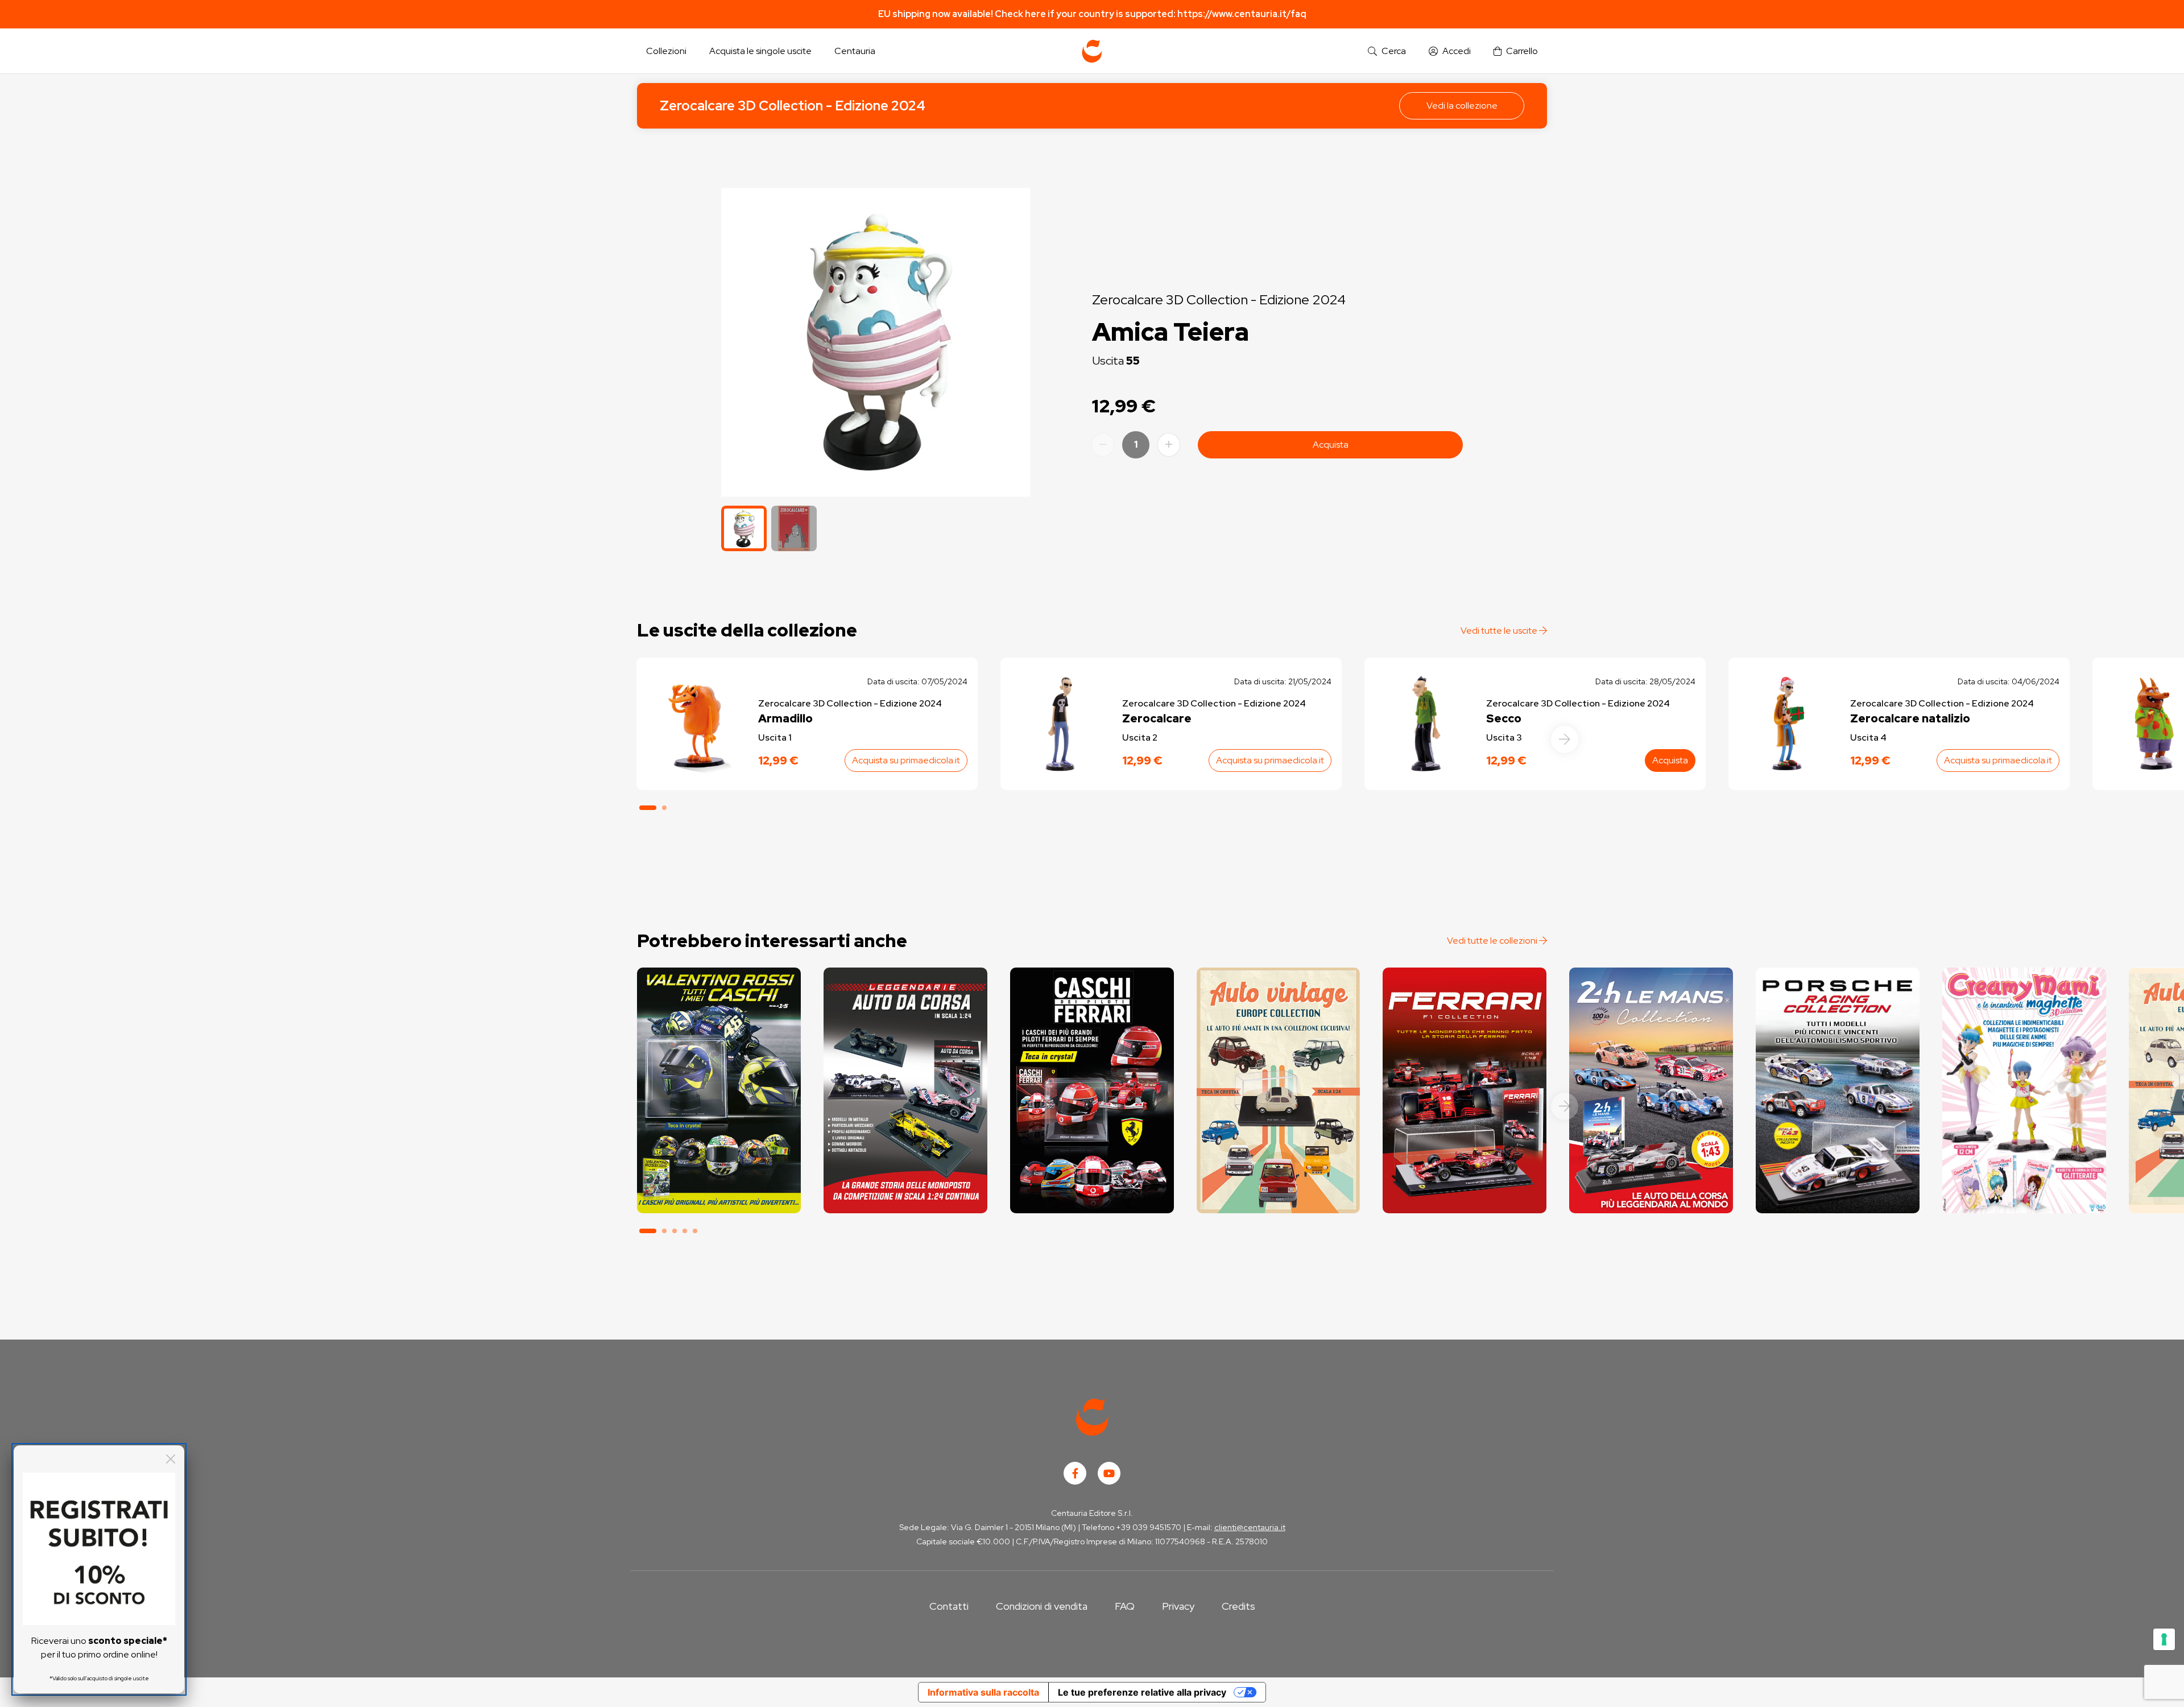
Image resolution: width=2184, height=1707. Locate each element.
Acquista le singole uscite (760, 51)
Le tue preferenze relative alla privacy (1142, 1692)
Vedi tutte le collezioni (1493, 941)
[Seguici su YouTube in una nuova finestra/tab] (1109, 1473)
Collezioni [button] (666, 51)
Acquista (1331, 445)
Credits (1238, 1606)
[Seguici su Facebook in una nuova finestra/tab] (1075, 1473)
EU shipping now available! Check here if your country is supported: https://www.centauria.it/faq (1092, 14)
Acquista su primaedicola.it (906, 760)
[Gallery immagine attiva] (876, 342)
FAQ (1125, 1606)
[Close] (171, 1459)
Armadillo (785, 718)
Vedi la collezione (1462, 106)
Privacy (1178, 1606)
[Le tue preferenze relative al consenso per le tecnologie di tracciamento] (2164, 1639)
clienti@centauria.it (1250, 1527)
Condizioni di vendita (1042, 1606)
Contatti (949, 1606)
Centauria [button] (855, 51)
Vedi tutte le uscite (1500, 631)
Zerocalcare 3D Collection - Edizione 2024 (793, 106)
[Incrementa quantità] (1169, 445)
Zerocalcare (1157, 718)
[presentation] (1565, 739)
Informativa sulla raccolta (983, 1692)
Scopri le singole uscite (719, 1194)
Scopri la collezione (719, 1162)
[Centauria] (1092, 51)
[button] (1387, 51)
